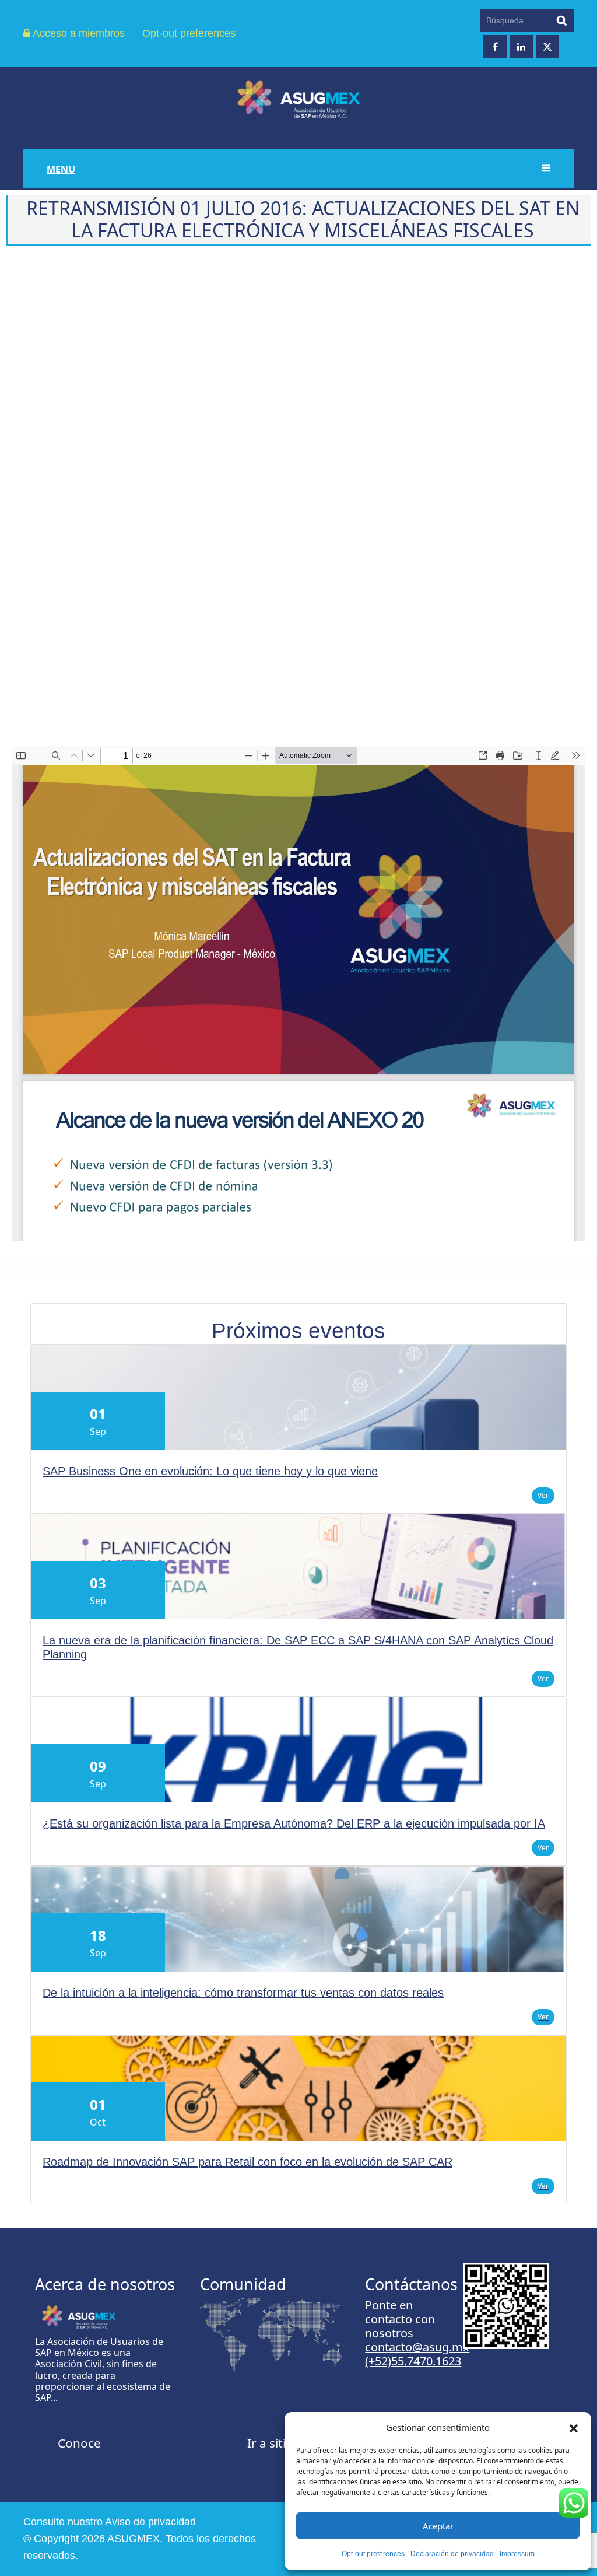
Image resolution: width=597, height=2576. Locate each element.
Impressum (517, 2554)
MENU (61, 169)
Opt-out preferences (373, 2554)
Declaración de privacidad (452, 2554)
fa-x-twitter (547, 47)
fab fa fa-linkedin (521, 47)
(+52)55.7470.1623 (413, 2361)
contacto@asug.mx (417, 2347)
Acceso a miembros (78, 33)
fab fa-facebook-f (495, 47)
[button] (574, 2427)
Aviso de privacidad (150, 2522)
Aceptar (438, 2526)
